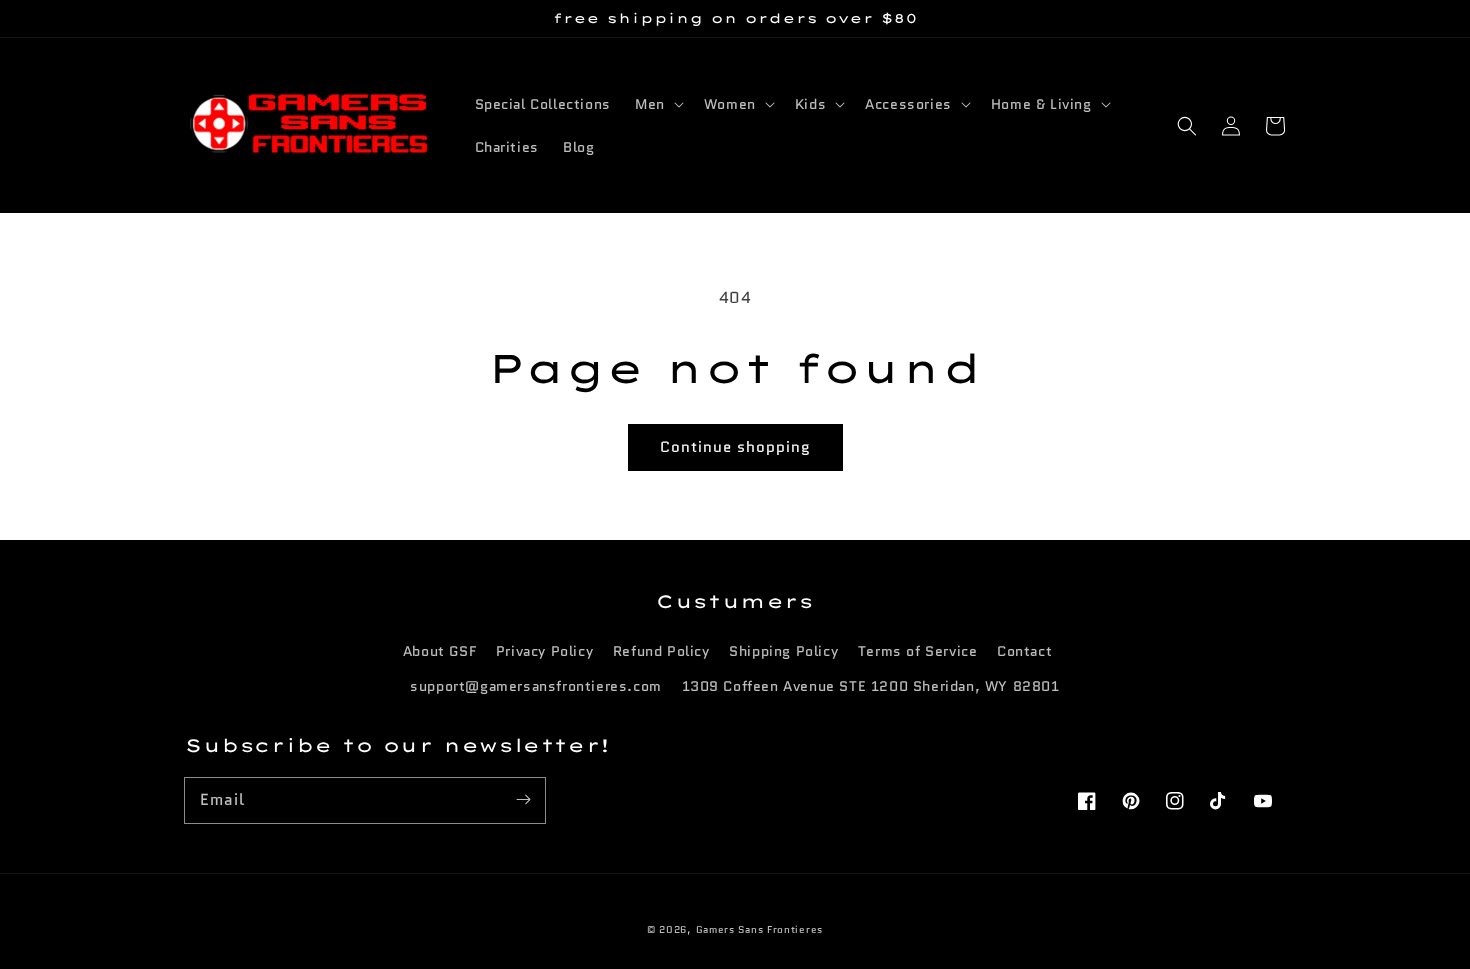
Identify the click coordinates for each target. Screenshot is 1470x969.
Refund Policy (661, 651)
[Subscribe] (523, 800)
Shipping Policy (783, 651)
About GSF (439, 651)
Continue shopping (735, 447)
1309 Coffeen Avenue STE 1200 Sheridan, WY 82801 (871, 686)
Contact (1024, 651)
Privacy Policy (544, 651)
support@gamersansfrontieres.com (536, 686)
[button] (1187, 126)
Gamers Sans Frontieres (759, 929)
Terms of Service (918, 651)
